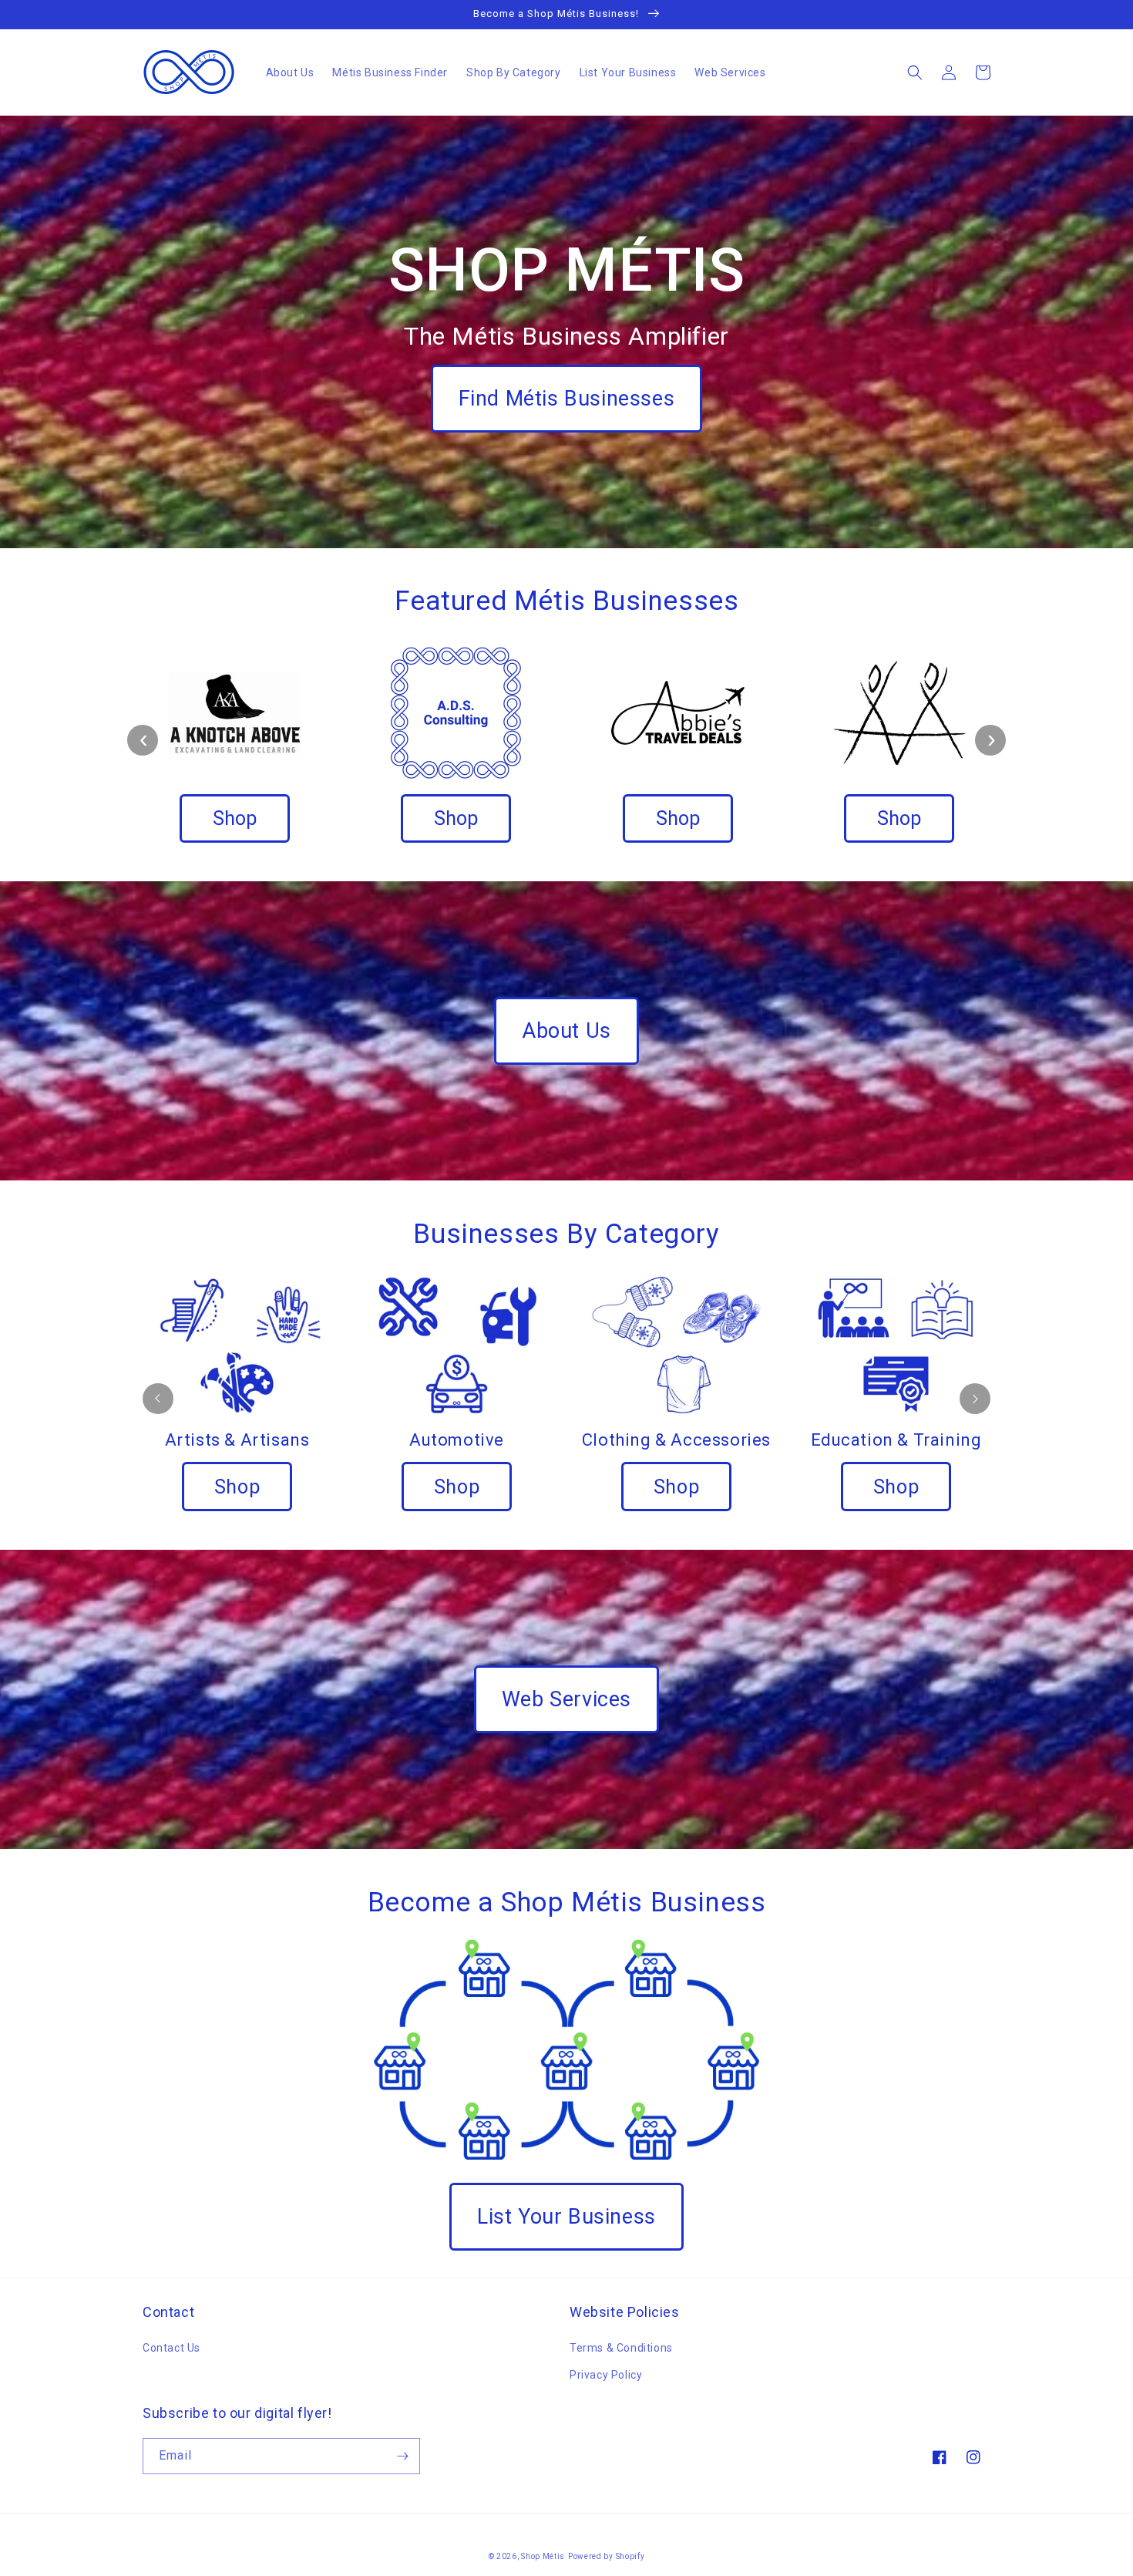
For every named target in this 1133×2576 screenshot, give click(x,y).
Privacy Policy (606, 2375)
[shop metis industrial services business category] (237, 1344)
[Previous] (158, 1399)
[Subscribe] (402, 2456)
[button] (915, 72)
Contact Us (171, 2348)
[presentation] (143, 740)
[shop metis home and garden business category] (676, 1344)
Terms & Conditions (621, 2348)
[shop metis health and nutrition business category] (457, 1344)
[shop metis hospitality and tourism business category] (896, 1344)
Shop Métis (543, 2556)
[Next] (975, 1399)
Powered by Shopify (607, 2556)
